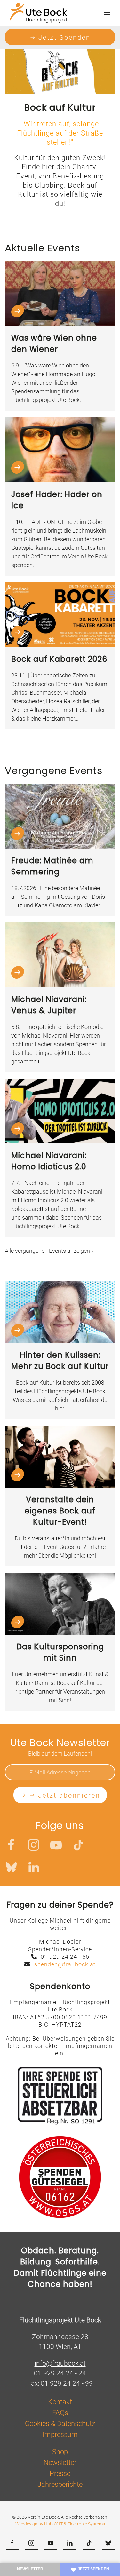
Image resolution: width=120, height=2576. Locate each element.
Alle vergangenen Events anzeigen (48, 1251)
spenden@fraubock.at (65, 1964)
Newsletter (30, 2569)
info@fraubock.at (60, 2363)
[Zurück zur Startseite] (38, 13)
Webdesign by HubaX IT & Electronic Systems (60, 2524)
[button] (107, 13)
